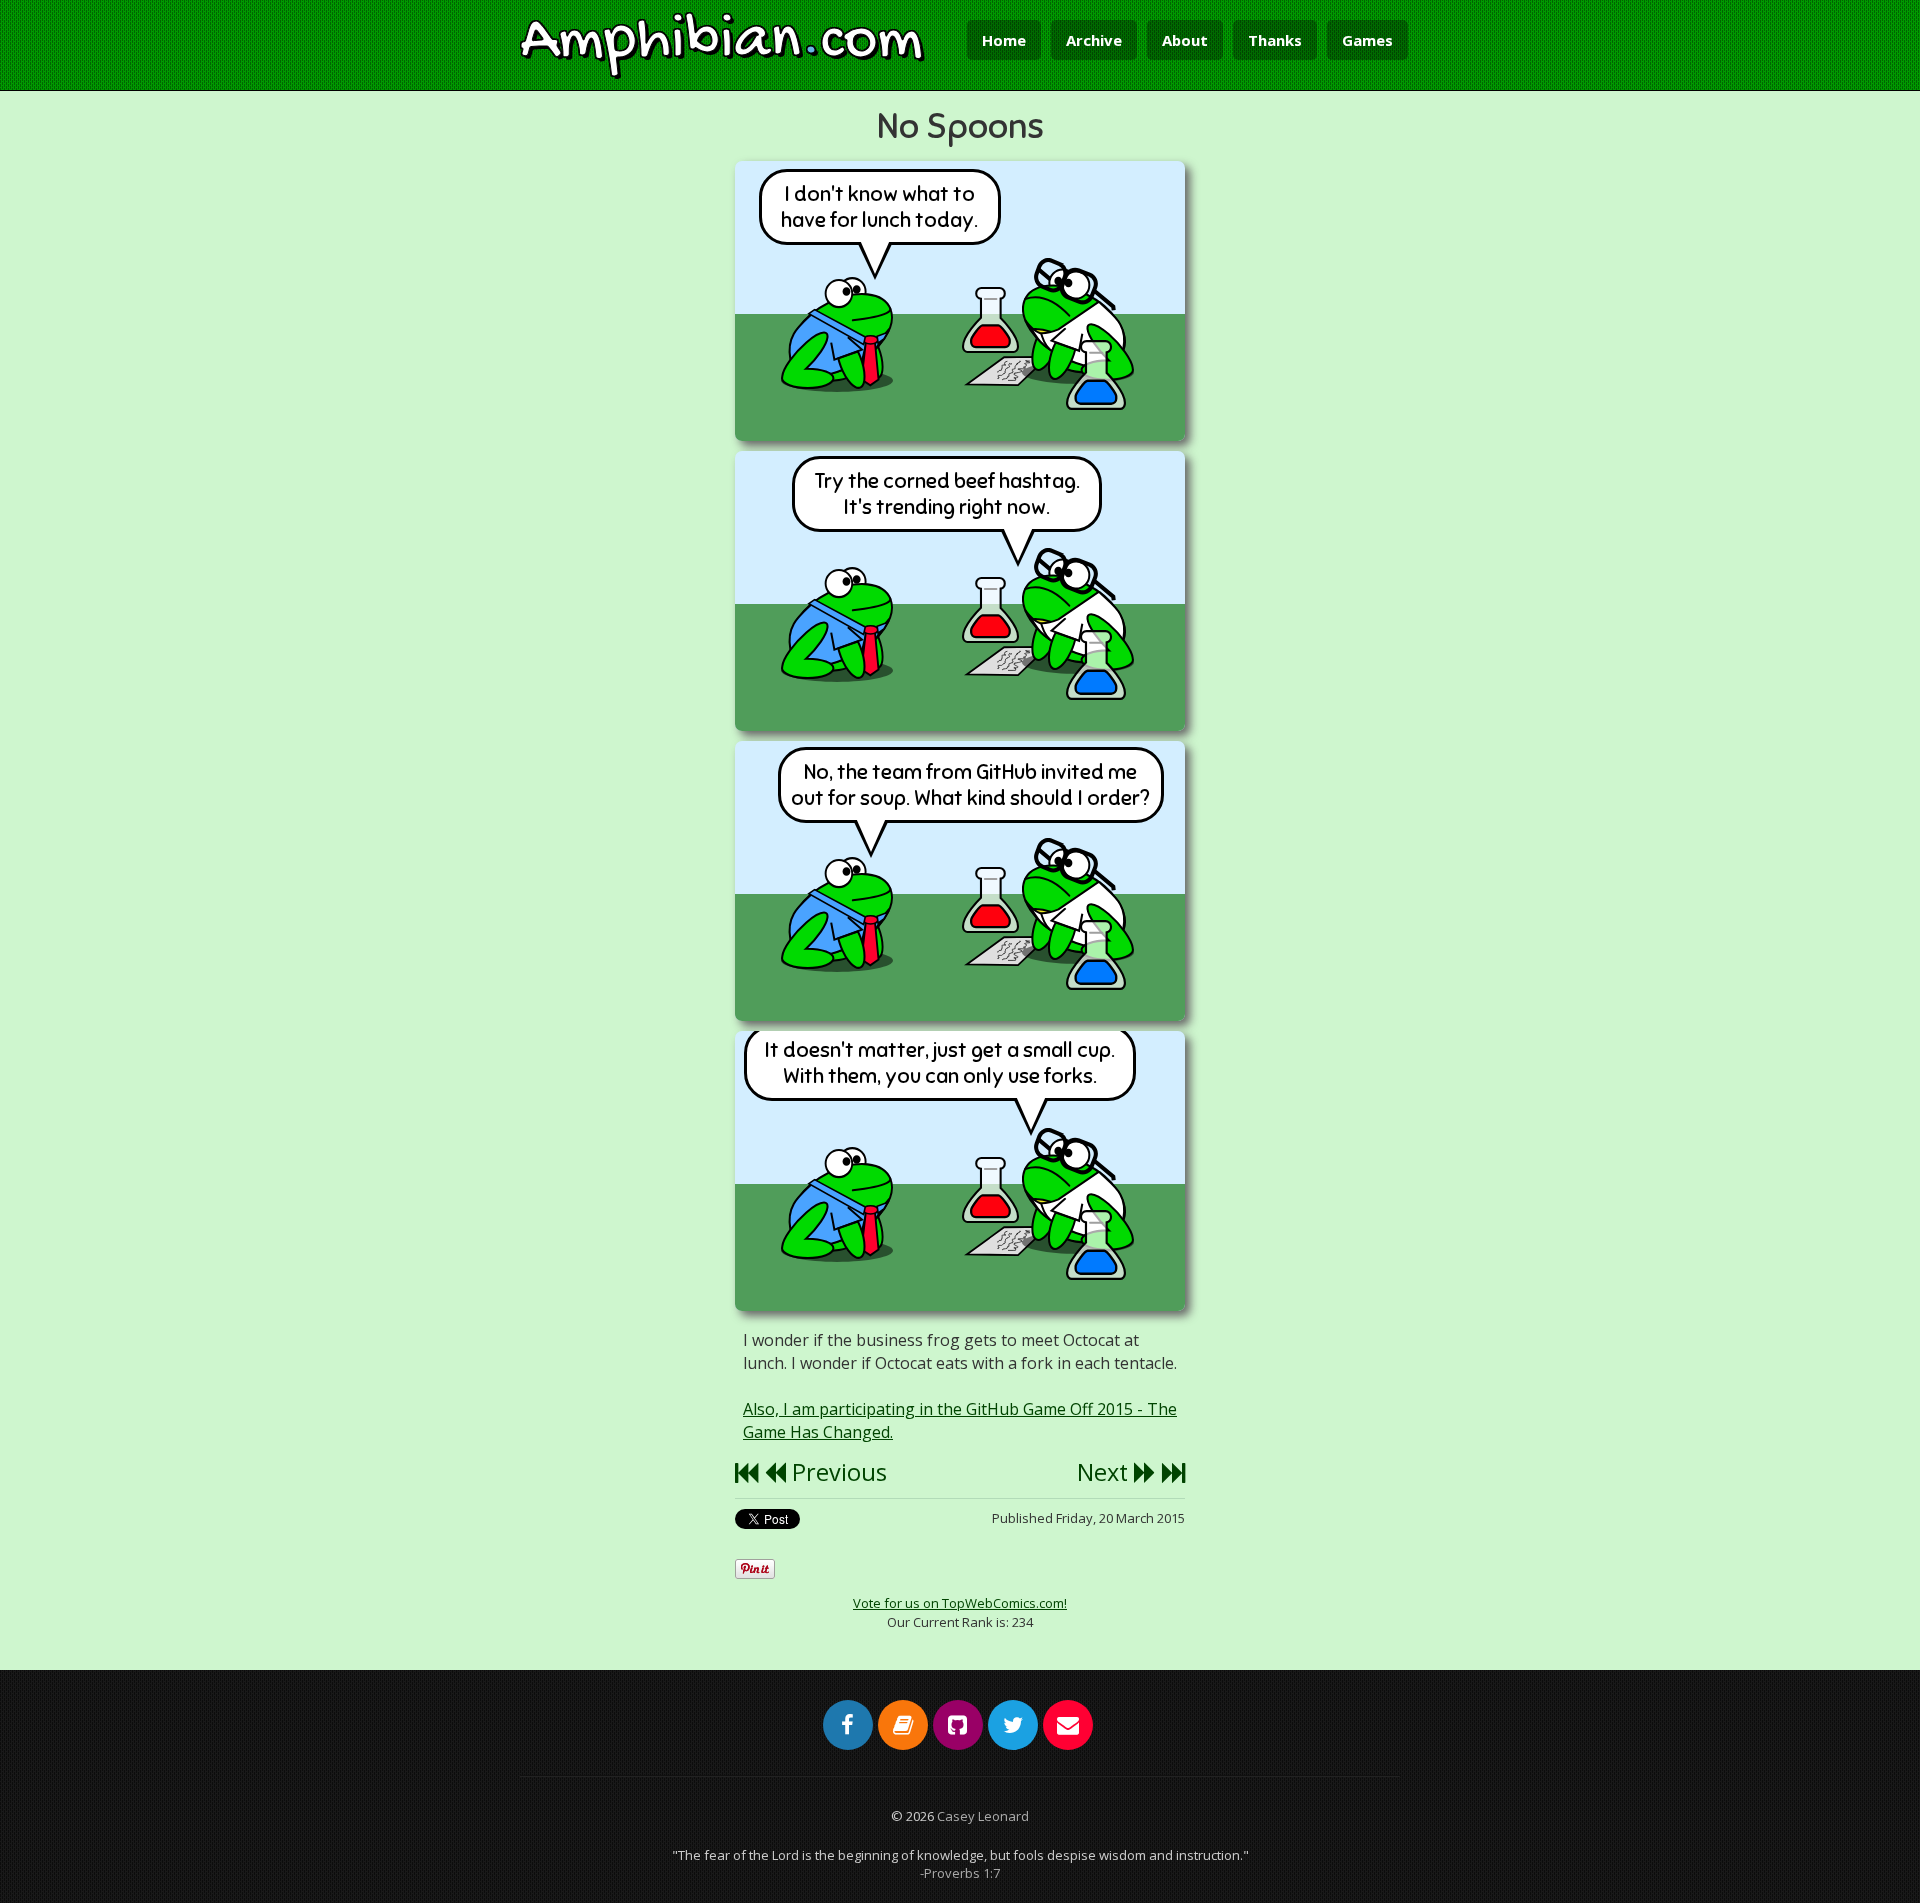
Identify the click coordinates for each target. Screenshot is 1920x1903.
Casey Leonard (983, 1816)
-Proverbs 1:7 (960, 1873)
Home (1004, 40)
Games (1367, 40)
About (1185, 40)
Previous (836, 1472)
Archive (1094, 40)
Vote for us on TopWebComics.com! (960, 1603)
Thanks (1275, 40)
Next (1105, 1472)
